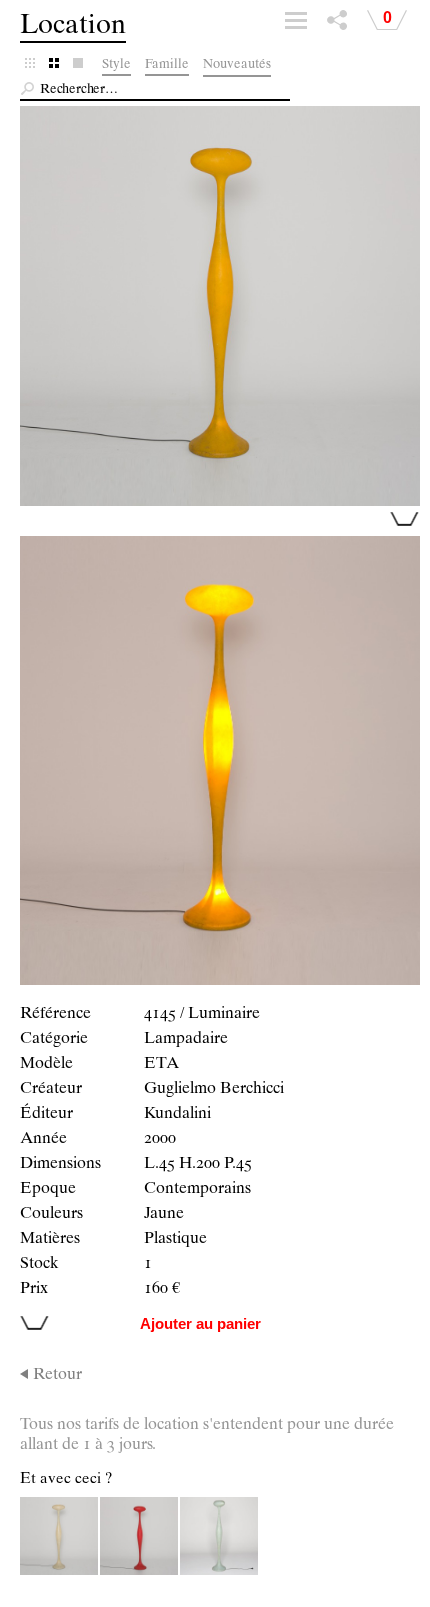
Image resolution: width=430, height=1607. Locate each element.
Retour (57, 1376)
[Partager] (337, 25)
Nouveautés (237, 65)
